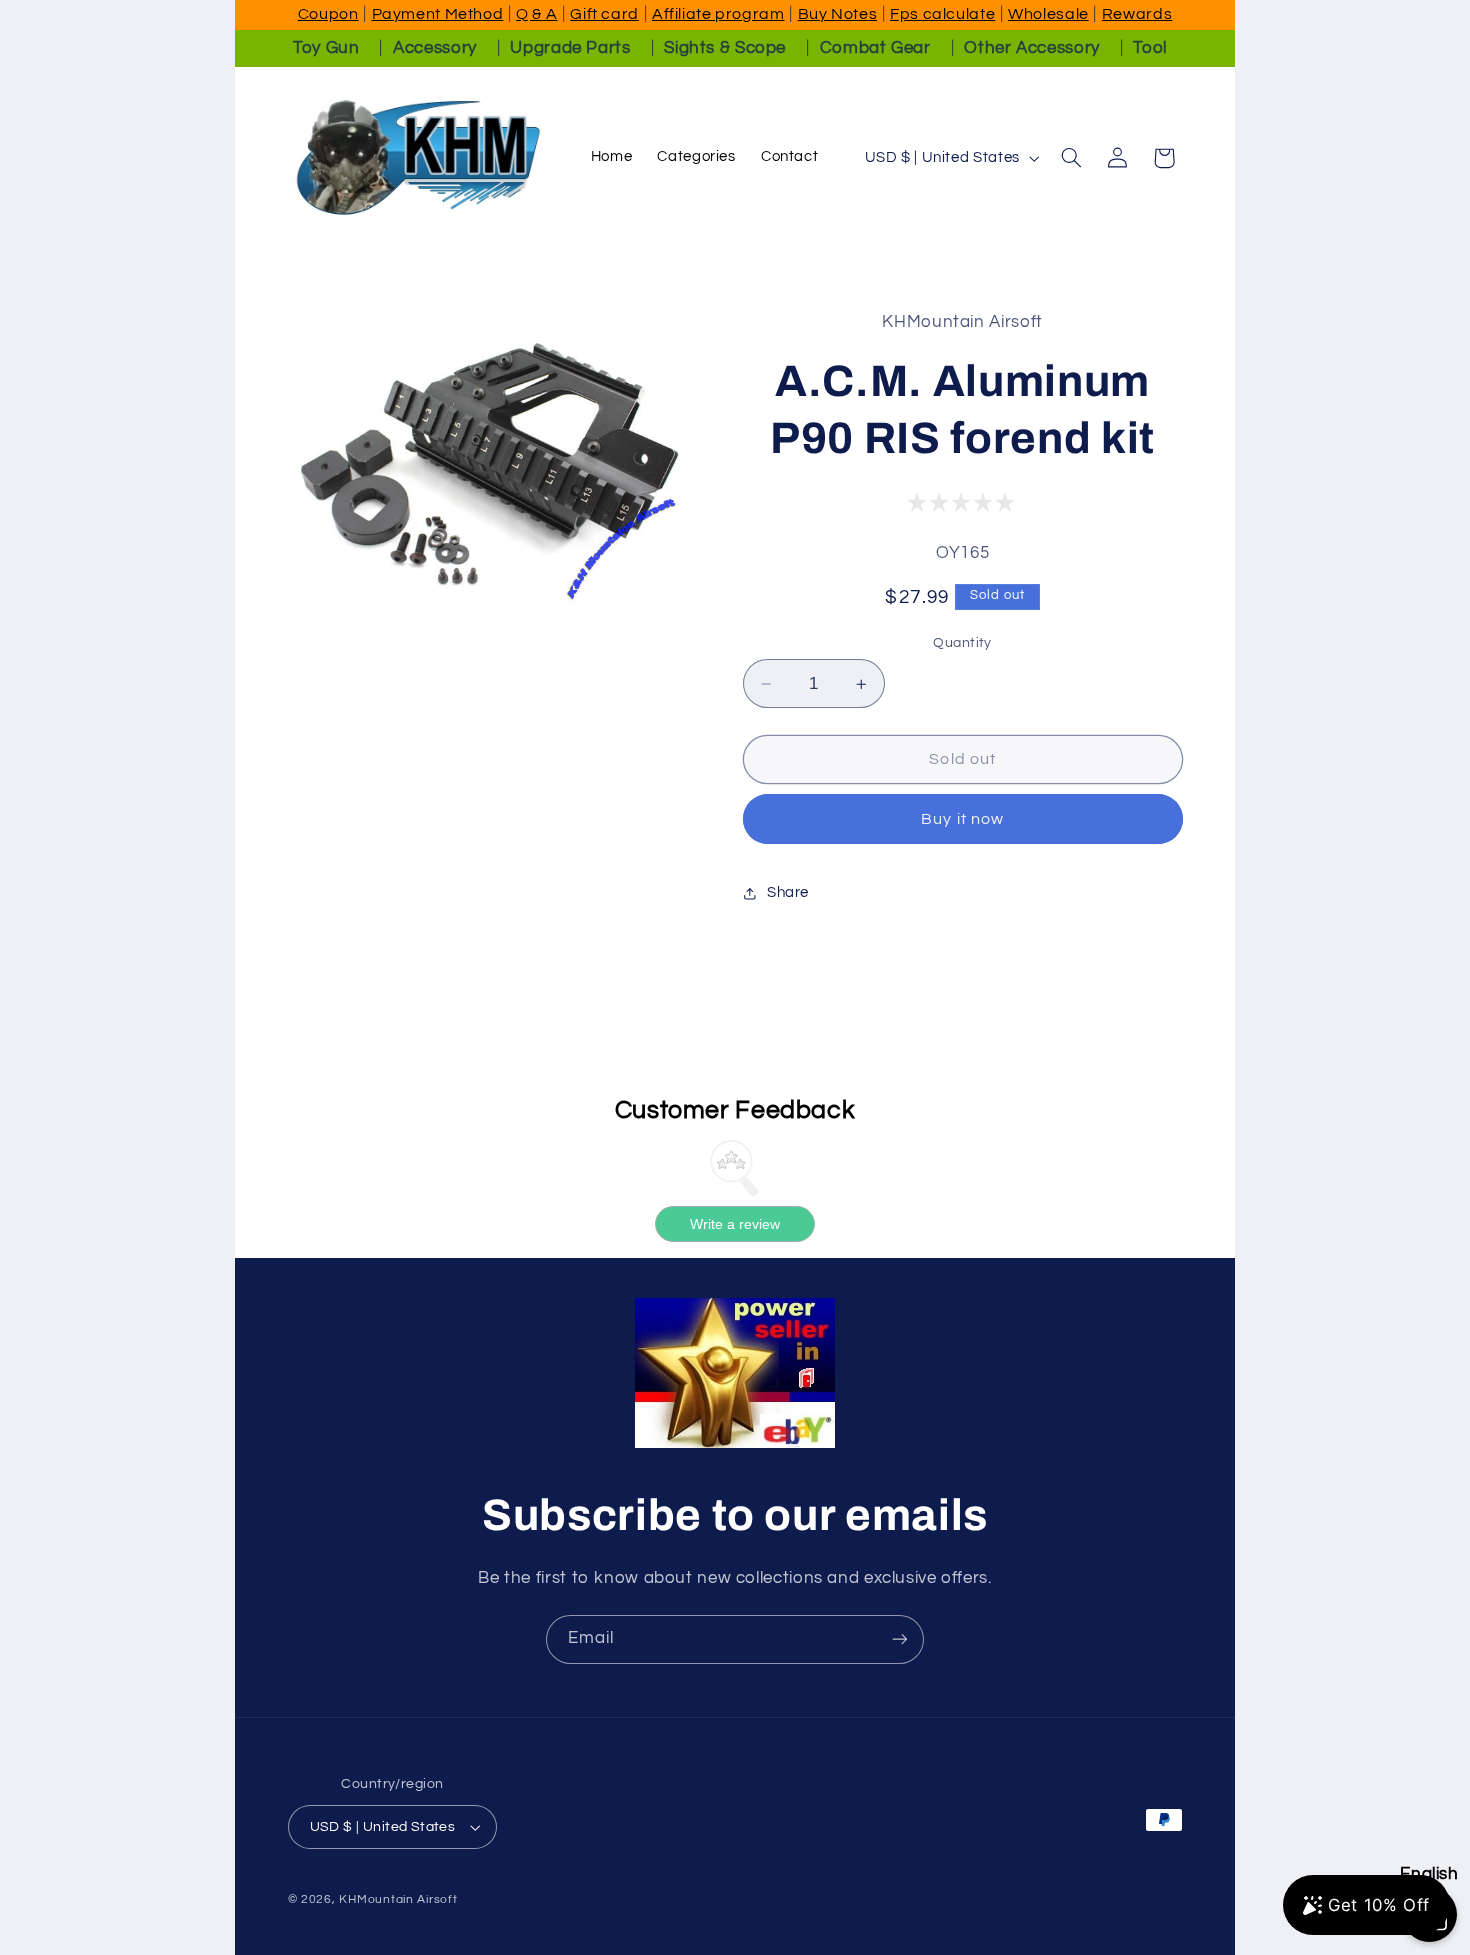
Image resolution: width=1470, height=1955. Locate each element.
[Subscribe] (900, 1639)
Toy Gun (326, 48)
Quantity (962, 643)
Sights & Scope (725, 48)
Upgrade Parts (570, 48)
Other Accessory (1031, 48)
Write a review (735, 1224)
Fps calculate (942, 14)
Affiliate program (718, 14)
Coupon (328, 14)
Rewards (1137, 14)
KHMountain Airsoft (398, 1899)
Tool (1150, 48)
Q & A (536, 14)
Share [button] (788, 892)
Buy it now (962, 819)
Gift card (604, 14)
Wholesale (1048, 14)
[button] (1071, 158)
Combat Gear (875, 48)
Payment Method (438, 14)
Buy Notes (838, 14)
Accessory (435, 48)
